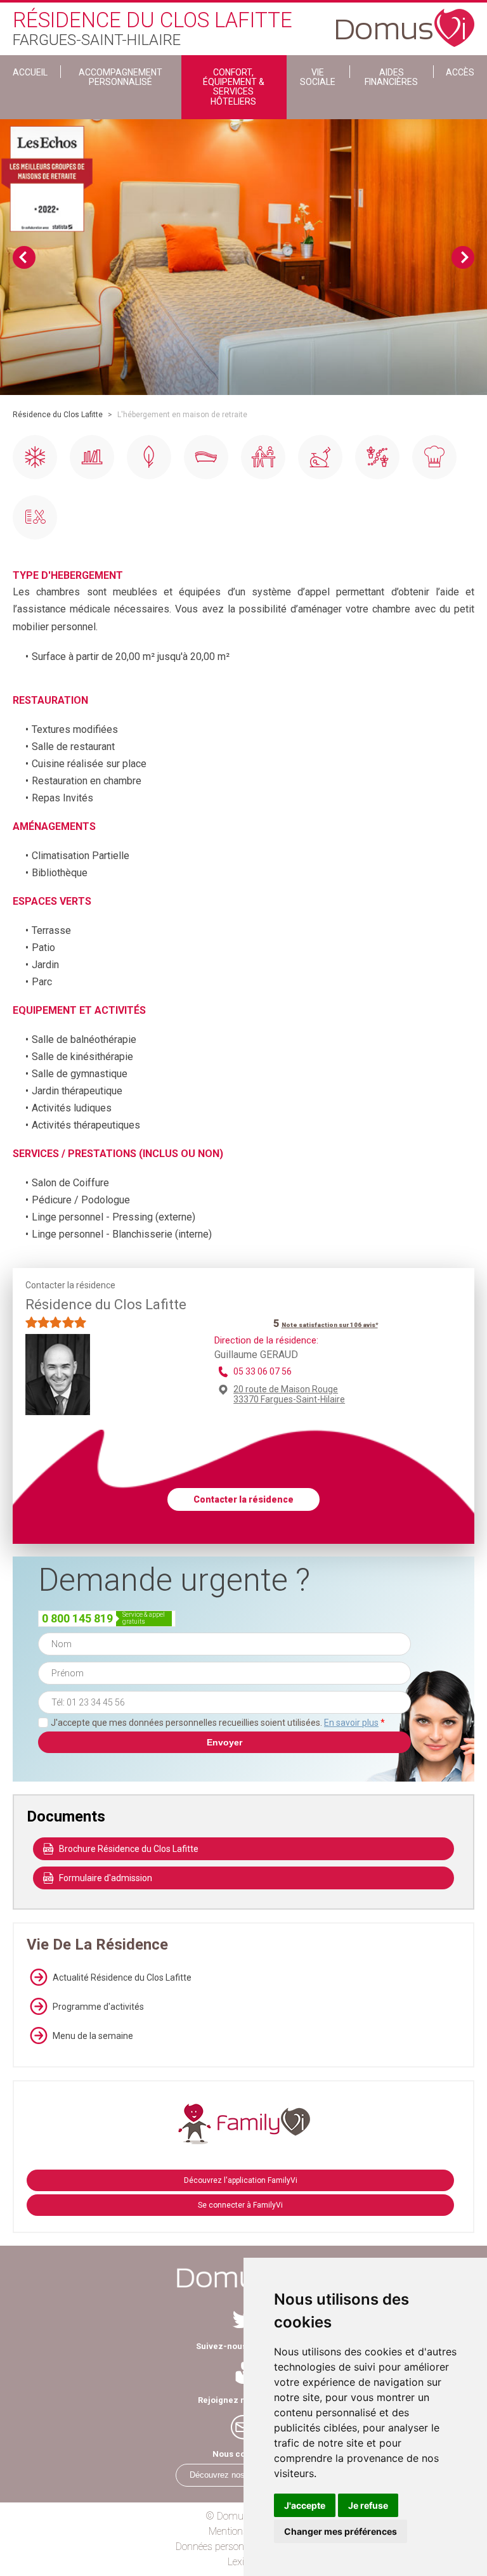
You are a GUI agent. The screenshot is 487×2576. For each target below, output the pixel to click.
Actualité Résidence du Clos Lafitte (122, 1977)
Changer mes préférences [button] (341, 2531)
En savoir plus (351, 1723)
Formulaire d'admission (106, 1878)
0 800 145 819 (77, 1618)
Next (463, 257)
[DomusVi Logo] (405, 22)
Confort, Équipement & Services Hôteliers (234, 87)
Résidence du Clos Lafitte (58, 415)
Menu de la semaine (93, 2036)
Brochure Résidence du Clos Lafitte (129, 1849)
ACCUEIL (30, 72)
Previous (24, 257)
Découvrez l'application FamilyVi (241, 2180)
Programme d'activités (98, 2007)
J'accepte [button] (305, 2505)
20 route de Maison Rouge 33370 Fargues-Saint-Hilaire (289, 1394)
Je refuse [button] (368, 2505)
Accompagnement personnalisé (120, 77)
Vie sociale (318, 77)
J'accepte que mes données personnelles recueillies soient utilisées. (218, 1723)
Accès (460, 72)
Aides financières (391, 77)
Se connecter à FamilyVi (240, 2205)
